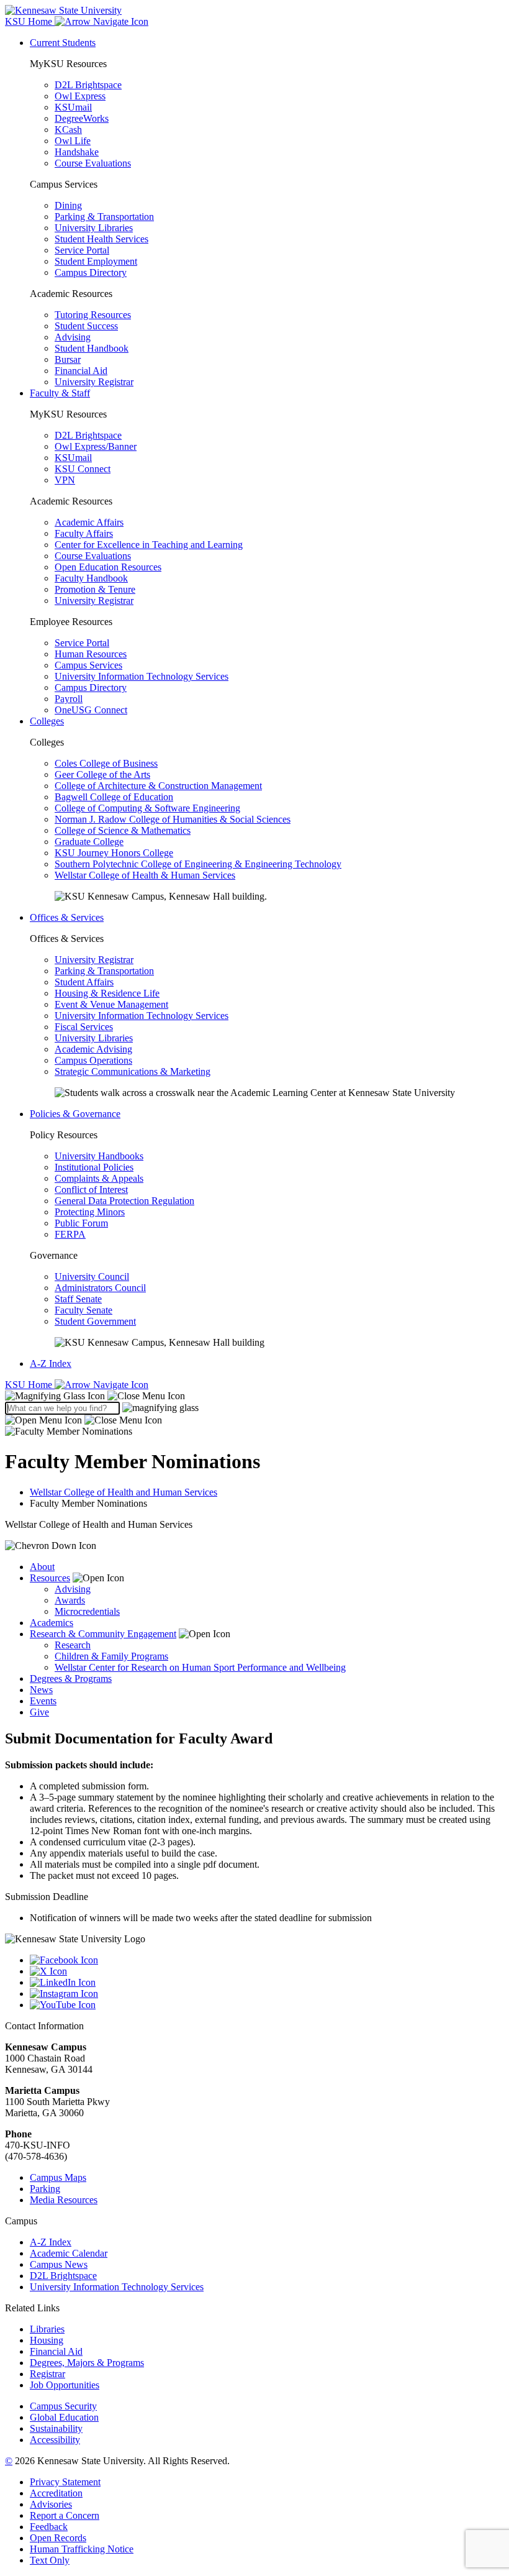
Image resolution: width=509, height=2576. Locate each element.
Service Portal (82, 250)
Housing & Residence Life (107, 993)
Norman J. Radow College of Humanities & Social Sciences (173, 819)
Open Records (58, 2538)
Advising (73, 337)
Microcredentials (87, 1611)
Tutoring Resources (93, 315)
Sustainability (56, 2428)
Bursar (68, 359)
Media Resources (64, 2200)
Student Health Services (101, 239)
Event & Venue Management (111, 1004)
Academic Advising (93, 1049)
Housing (47, 2340)
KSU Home (30, 1385)
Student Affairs (84, 982)
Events (43, 1701)
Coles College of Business (106, 763)
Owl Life (73, 141)
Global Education (64, 2417)
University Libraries (94, 228)
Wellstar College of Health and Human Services (124, 1492)
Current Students (63, 43)
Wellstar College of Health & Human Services (145, 875)
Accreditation (56, 2493)
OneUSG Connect (91, 710)
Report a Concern (65, 2515)
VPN (65, 480)
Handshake (77, 152)
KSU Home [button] (30, 21)
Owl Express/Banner (96, 446)
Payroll (69, 699)
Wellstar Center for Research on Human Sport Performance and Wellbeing (200, 1667)
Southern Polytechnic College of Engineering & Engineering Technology (198, 864)
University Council (92, 1277)
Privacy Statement (65, 2482)
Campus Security (63, 2406)
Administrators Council (100, 1288)
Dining (68, 205)
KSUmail (73, 107)
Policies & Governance (75, 1114)
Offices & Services (67, 917)
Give (39, 1712)
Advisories (51, 2504)
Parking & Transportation (104, 217)
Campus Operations (93, 1060)
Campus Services (88, 665)
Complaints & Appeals (99, 1178)
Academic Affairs (89, 522)
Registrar (47, 2374)
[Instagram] (267, 1994)
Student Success (86, 326)
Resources (50, 1578)
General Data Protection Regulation (124, 1201)
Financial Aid (81, 371)
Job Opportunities (65, 2385)
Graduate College (89, 842)
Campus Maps (58, 2177)
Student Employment (96, 261)
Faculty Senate (83, 1310)
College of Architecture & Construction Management (158, 786)
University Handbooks (99, 1156)
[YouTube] (267, 2005)
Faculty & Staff (60, 393)
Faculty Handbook (91, 578)
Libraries (47, 2329)
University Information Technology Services (142, 676)
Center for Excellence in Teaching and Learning (149, 545)
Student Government (95, 1321)
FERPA (70, 1234)
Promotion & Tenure (95, 589)
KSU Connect (83, 469)
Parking (45, 2189)
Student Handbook (92, 348)
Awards (70, 1600)
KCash (68, 130)
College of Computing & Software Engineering (147, 808)
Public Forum (81, 1223)
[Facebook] (267, 1960)
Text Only (50, 2560)
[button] (95, 1396)
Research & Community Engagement (103, 1634)
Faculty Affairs (84, 533)
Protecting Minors (90, 1212)
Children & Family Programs (111, 1656)
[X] (267, 1971)
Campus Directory (91, 272)
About (42, 1567)
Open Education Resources (108, 567)
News (41, 1690)
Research (73, 1645)
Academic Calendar (69, 2253)
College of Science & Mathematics (123, 830)
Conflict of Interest (91, 1190)
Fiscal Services (84, 1027)
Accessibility (55, 2440)
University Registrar (94, 382)
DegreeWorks (82, 118)
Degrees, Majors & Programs (87, 2363)
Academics (52, 1623)
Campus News (59, 2264)
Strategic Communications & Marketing (133, 1071)
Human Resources (91, 654)
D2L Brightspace (88, 85)
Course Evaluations (93, 163)
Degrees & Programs (71, 1679)
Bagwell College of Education (114, 797)
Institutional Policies (94, 1167)
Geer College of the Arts (102, 774)
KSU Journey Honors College (114, 853)
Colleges (47, 721)
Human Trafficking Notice (82, 2549)
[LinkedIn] (267, 1983)
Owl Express (80, 96)
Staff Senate (78, 1299)
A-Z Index (51, 1363)
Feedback (49, 2527)
